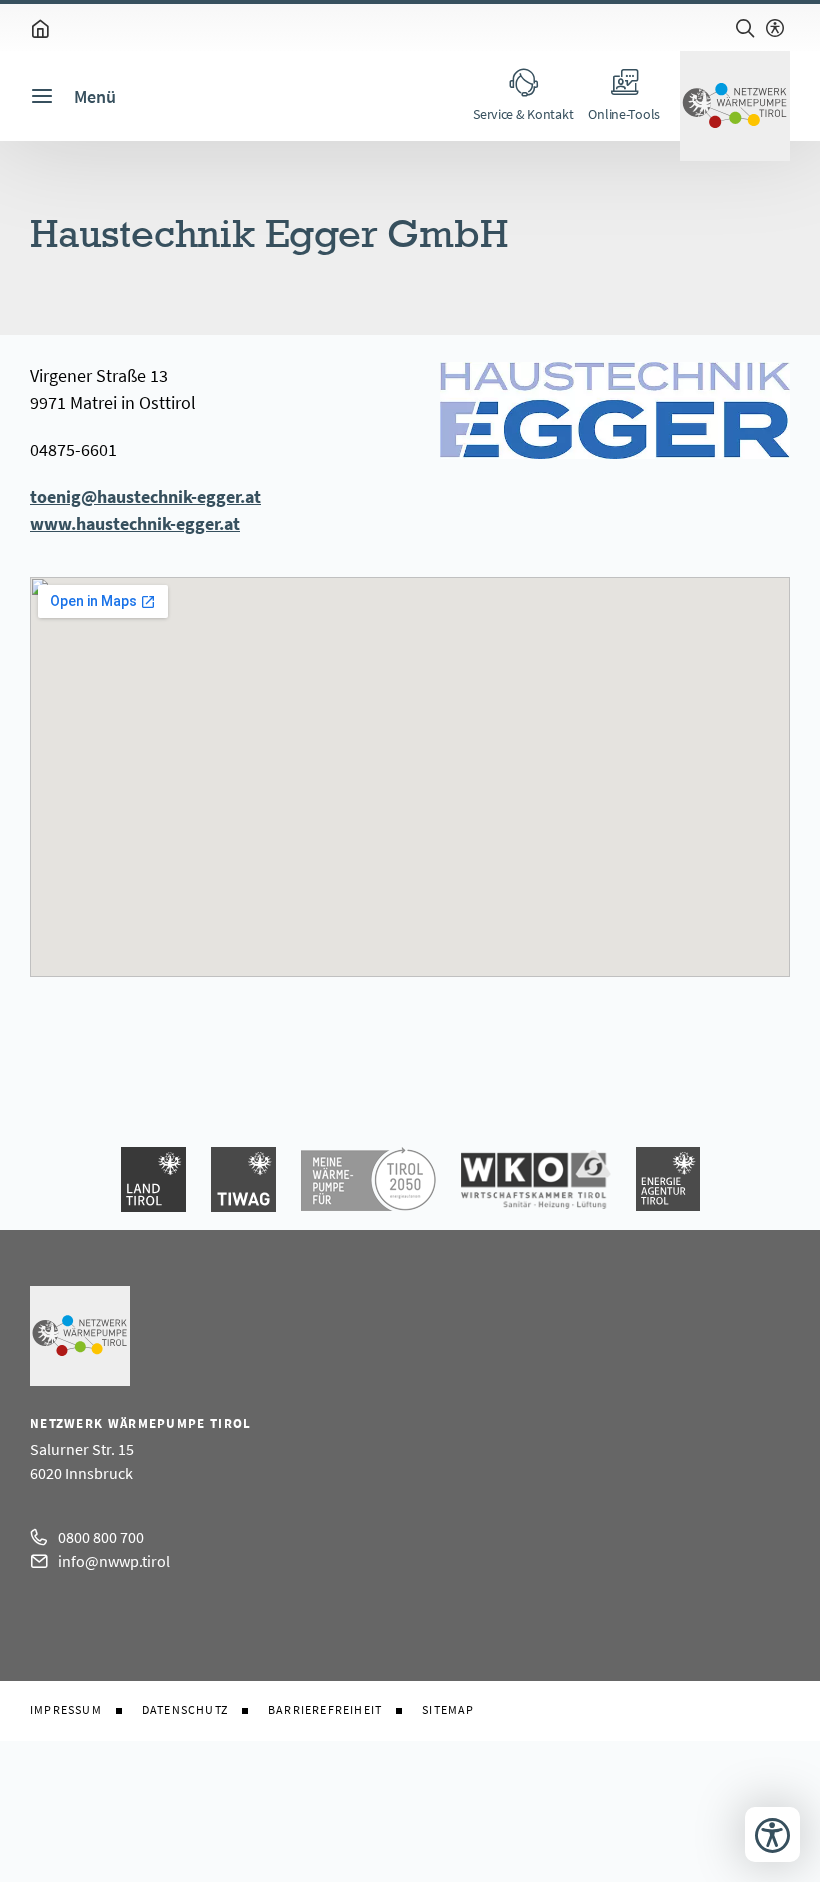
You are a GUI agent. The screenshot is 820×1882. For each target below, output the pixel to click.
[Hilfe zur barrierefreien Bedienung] (775, 28)
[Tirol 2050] (368, 1179)
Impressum (66, 1710)
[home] (40, 28)
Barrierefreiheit (325, 1710)
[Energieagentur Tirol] (668, 1179)
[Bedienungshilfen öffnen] (772, 1834)
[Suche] (745, 28)
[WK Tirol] (536, 1179)
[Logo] (735, 106)
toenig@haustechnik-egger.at (145, 496)
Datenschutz (185, 1710)
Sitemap (448, 1710)
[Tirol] (153, 1179)
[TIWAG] (243, 1179)
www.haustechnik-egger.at (135, 523)
